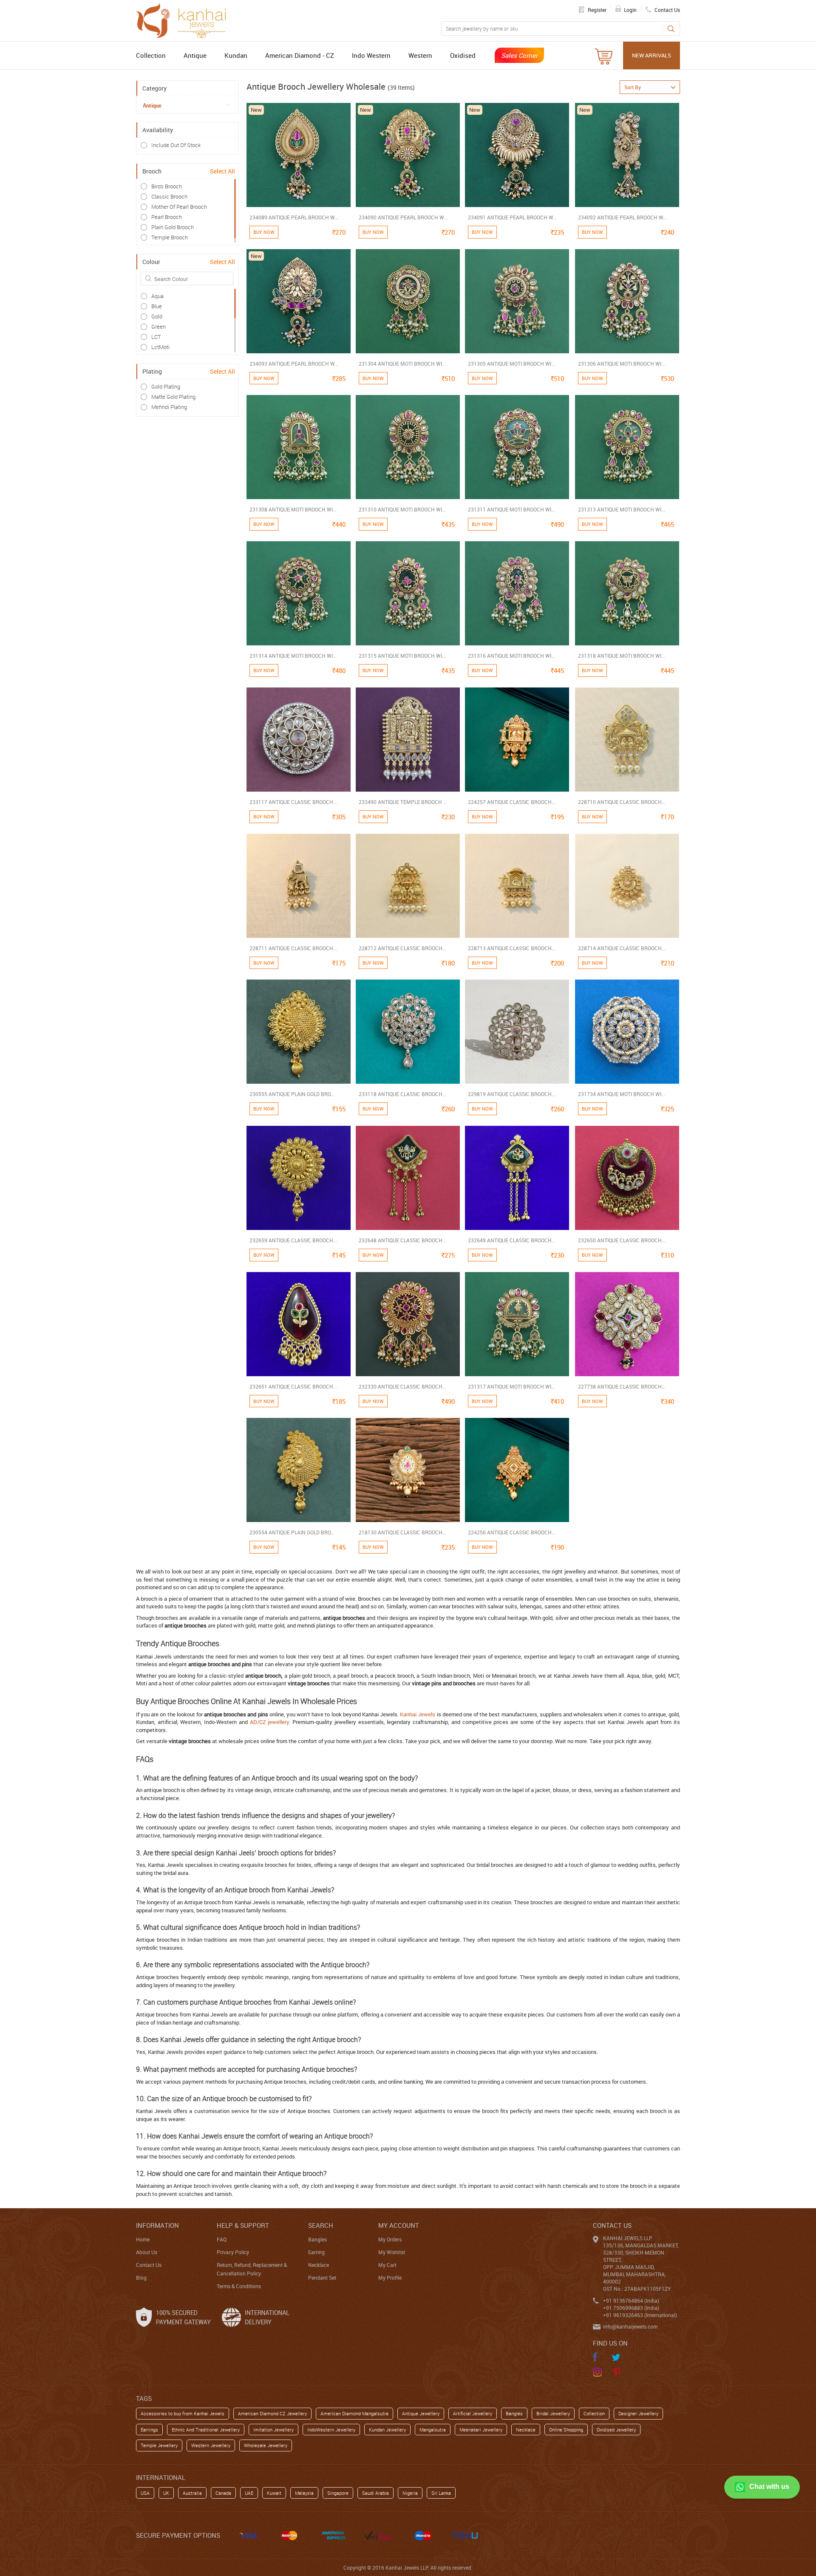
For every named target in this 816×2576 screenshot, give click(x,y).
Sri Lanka (441, 2493)
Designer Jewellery (638, 2413)
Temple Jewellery (159, 2445)
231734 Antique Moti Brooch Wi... (622, 1094)
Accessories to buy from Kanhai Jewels (183, 2413)
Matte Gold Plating (173, 397)
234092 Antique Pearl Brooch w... (622, 217)
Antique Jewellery (421, 2413)
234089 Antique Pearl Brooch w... (294, 217)
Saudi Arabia (375, 2493)
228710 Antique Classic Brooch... (622, 802)
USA (145, 2493)
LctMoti (160, 347)
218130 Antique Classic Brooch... (402, 1532)
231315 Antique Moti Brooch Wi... (402, 656)
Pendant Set (322, 2278)
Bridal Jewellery (553, 2413)
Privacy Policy (233, 2252)
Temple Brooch (170, 237)
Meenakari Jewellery (481, 2430)
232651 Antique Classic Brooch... (293, 1386)
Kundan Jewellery (387, 2430)
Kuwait (274, 2493)
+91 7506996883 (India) (631, 2308)
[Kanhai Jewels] (185, 20)
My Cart (387, 2265)
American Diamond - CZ (300, 55)
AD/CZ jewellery (270, 1722)
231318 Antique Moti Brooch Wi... (622, 656)
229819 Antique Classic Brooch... (512, 1094)
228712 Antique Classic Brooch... (402, 948)
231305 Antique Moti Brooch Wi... (511, 364)
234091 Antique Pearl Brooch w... (512, 217)
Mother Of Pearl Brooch (179, 207)
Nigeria (410, 2493)
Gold (157, 316)
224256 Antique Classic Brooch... (512, 1532)
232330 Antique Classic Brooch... (402, 1386)
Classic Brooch (169, 196)
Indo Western (371, 55)
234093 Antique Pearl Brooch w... (294, 364)
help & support (243, 2225)
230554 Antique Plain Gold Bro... (292, 1532)
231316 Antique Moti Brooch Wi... (511, 656)
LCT (156, 337)
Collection (151, 55)
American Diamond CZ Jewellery (272, 2413)
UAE (249, 2493)
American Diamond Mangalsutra (354, 2413)
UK (166, 2493)
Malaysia (304, 2493)
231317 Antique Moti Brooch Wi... (511, 1386)
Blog (141, 2278)
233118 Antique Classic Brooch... (402, 1094)
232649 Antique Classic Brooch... (512, 1240)
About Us (147, 2252)
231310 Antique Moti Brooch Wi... (402, 509)
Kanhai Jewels (418, 1714)
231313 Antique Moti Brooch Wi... (622, 509)
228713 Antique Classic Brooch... (512, 948)
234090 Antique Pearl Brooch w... (403, 217)
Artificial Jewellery (473, 2413)
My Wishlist (392, 2252)
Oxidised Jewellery (616, 2430)
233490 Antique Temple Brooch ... (403, 802)
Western (420, 55)
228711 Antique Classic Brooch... (293, 948)
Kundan (236, 55)
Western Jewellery (211, 2445)
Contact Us (149, 2265)
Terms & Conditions (239, 2286)
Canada (223, 2493)
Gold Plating (166, 386)
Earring (316, 2252)
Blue (157, 306)
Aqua (157, 296)
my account (399, 2225)
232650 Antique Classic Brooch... (622, 1240)
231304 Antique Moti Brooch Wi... (402, 364)
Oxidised (463, 55)
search (321, 2225)
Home (143, 2239)
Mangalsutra (433, 2430)
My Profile (390, 2278)
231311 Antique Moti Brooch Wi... (511, 509)
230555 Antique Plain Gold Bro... (292, 1094)
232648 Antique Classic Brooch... (402, 1240)
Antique (195, 55)
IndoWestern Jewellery (331, 2430)
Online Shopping (566, 2430)
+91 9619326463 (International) (640, 2315)
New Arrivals (652, 55)
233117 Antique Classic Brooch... (293, 802)
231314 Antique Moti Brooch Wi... (293, 656)
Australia (192, 2493)
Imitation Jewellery (273, 2430)
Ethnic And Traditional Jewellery (206, 2430)
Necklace (319, 2265)
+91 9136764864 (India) (631, 2301)
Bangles (317, 2239)
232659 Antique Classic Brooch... (293, 1240)
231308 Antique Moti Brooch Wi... (293, 509)
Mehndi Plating (169, 407)
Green (159, 327)
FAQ (222, 2239)
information (157, 2225)
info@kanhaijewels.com (630, 2326)
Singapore (338, 2493)
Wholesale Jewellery (266, 2445)
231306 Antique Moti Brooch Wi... (622, 364)
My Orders (390, 2239)
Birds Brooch (167, 186)
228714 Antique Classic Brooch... (622, 948)
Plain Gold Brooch (173, 227)
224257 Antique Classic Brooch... (512, 802)
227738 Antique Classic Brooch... (622, 1386)
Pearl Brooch (167, 217)
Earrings (149, 2430)
